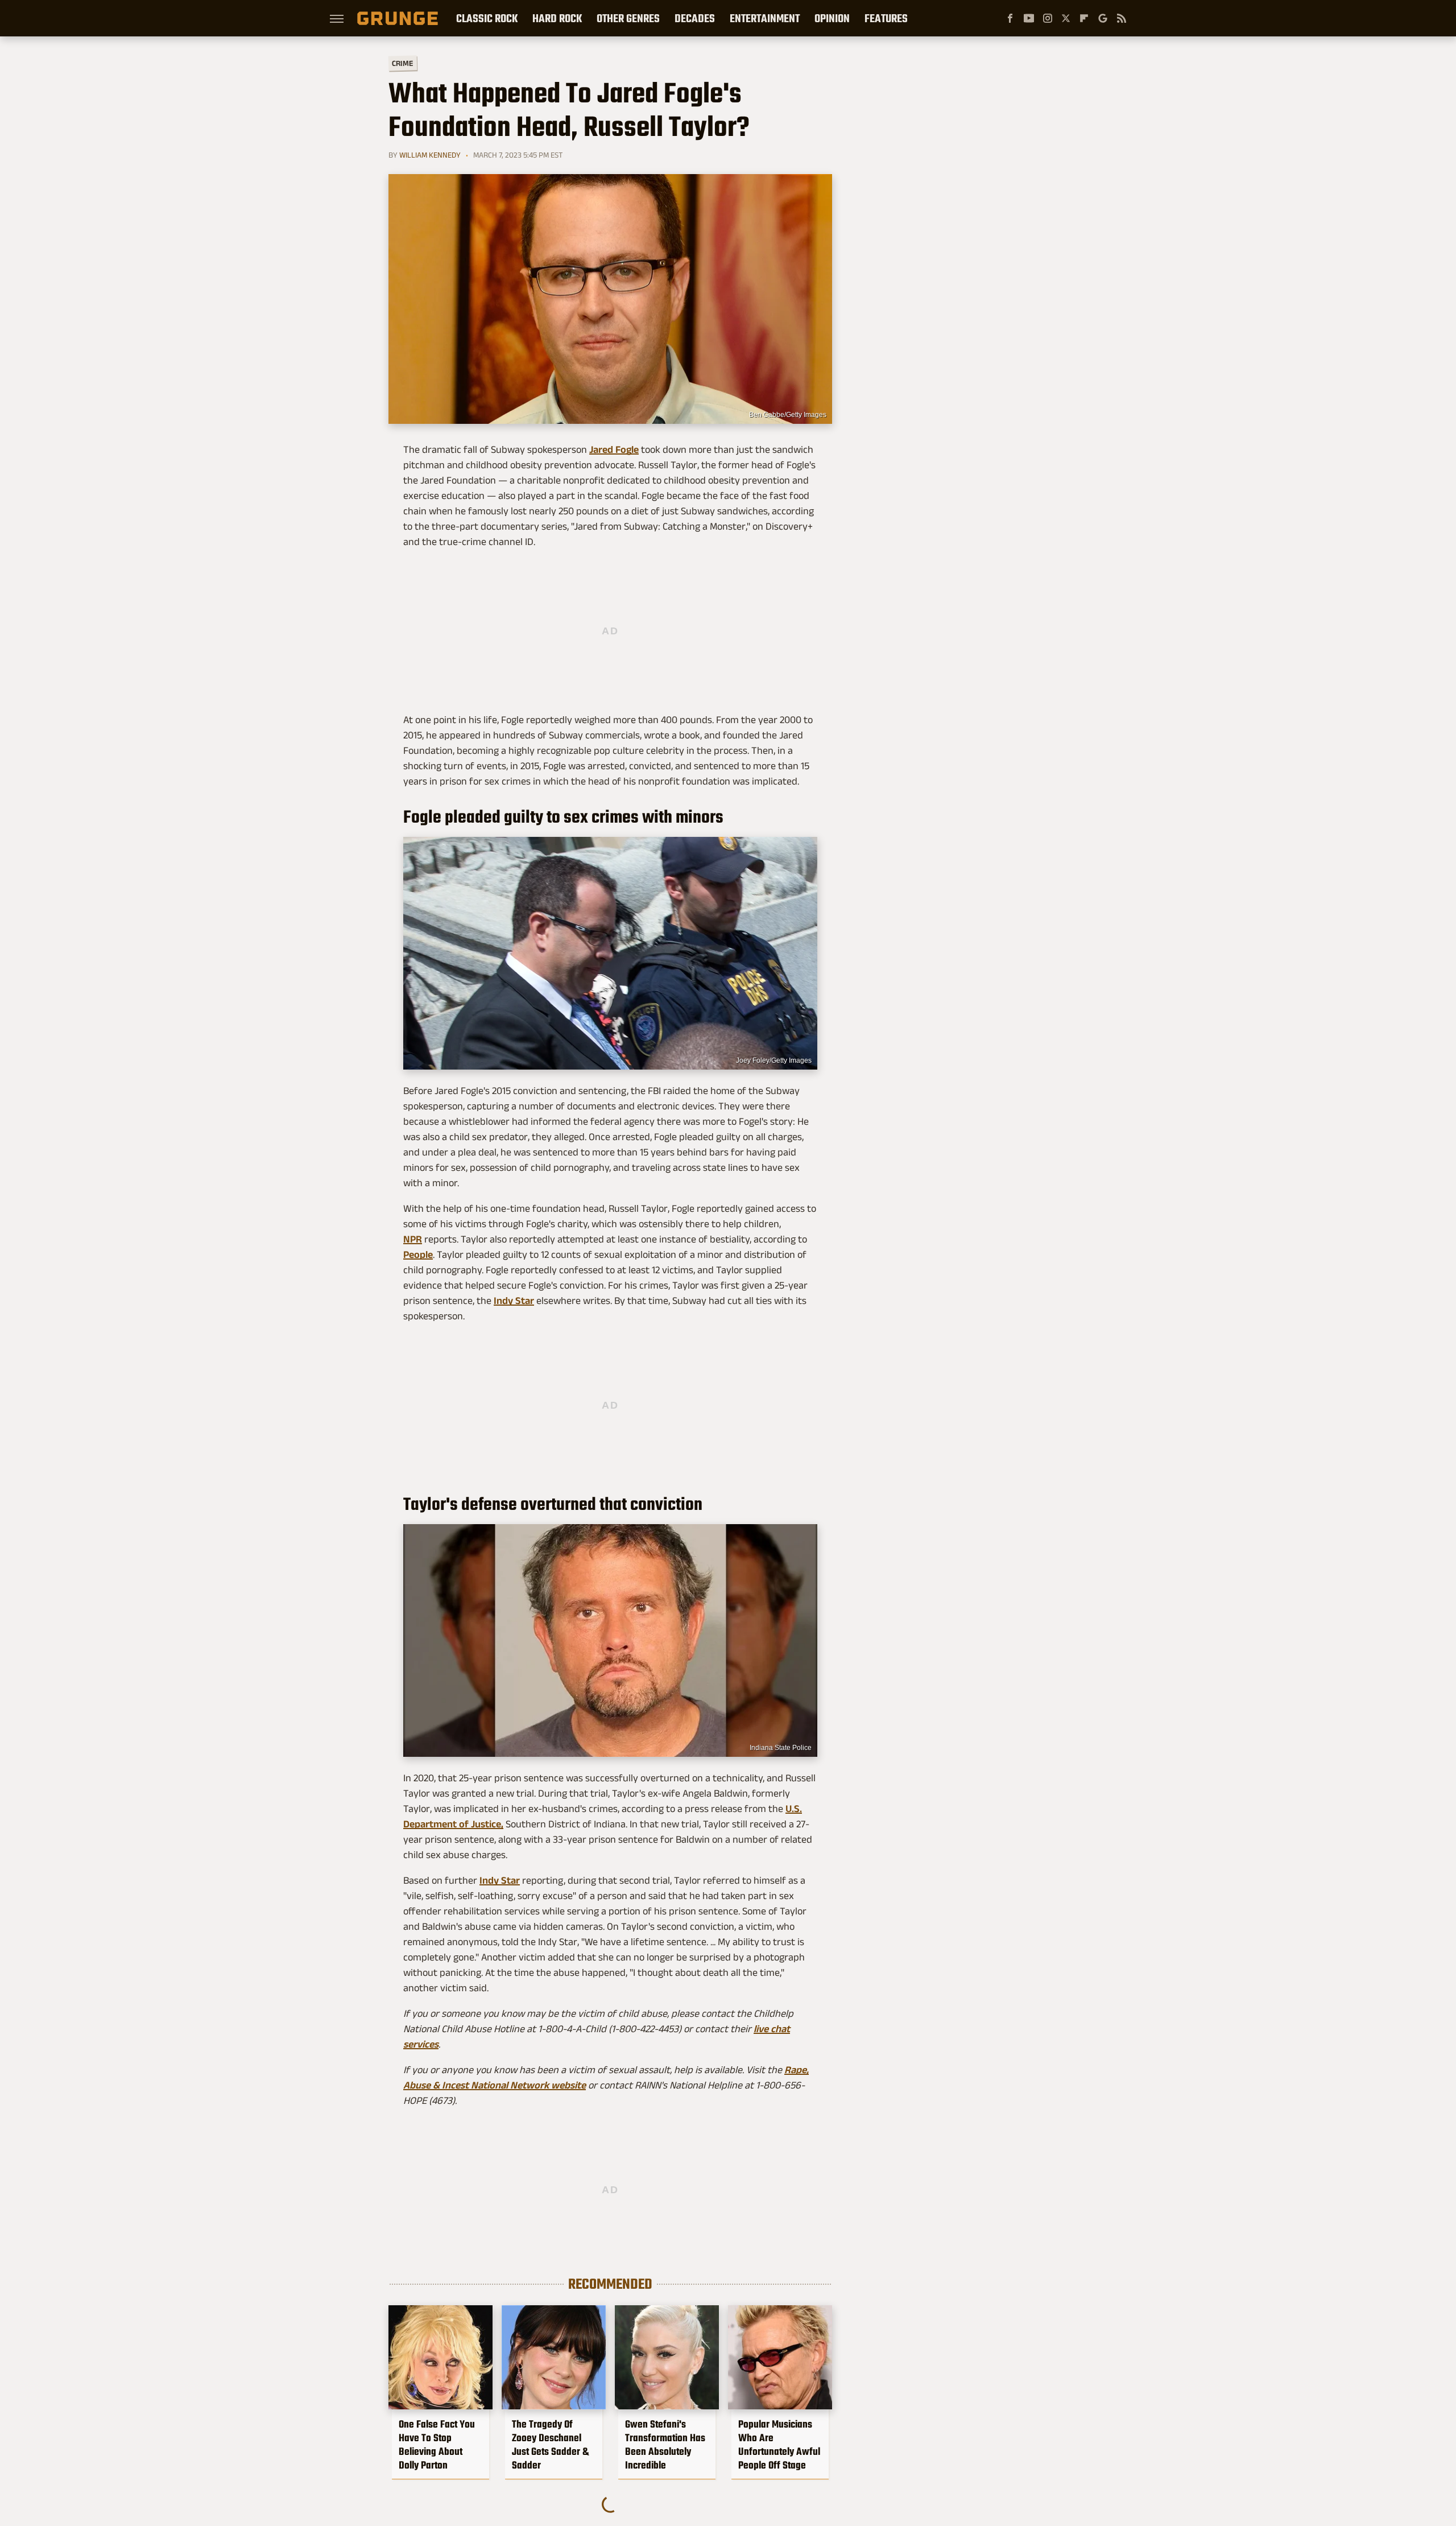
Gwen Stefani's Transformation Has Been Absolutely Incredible (665, 2445)
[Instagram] (1048, 18)
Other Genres (628, 18)
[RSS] (1122, 18)
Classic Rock (487, 18)
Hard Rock (557, 18)
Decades (695, 18)
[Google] (1103, 18)
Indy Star (514, 1301)
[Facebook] (1010, 18)
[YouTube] (1029, 18)
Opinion (832, 18)
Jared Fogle (614, 449)
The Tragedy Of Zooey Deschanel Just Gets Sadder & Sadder (550, 2445)
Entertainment (765, 18)
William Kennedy (430, 155)
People (418, 1254)
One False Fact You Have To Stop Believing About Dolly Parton (437, 2445)
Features (886, 18)
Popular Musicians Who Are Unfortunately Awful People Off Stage (779, 2445)
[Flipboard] (1084, 18)
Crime (403, 63)
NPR (413, 1239)
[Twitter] (1066, 18)
